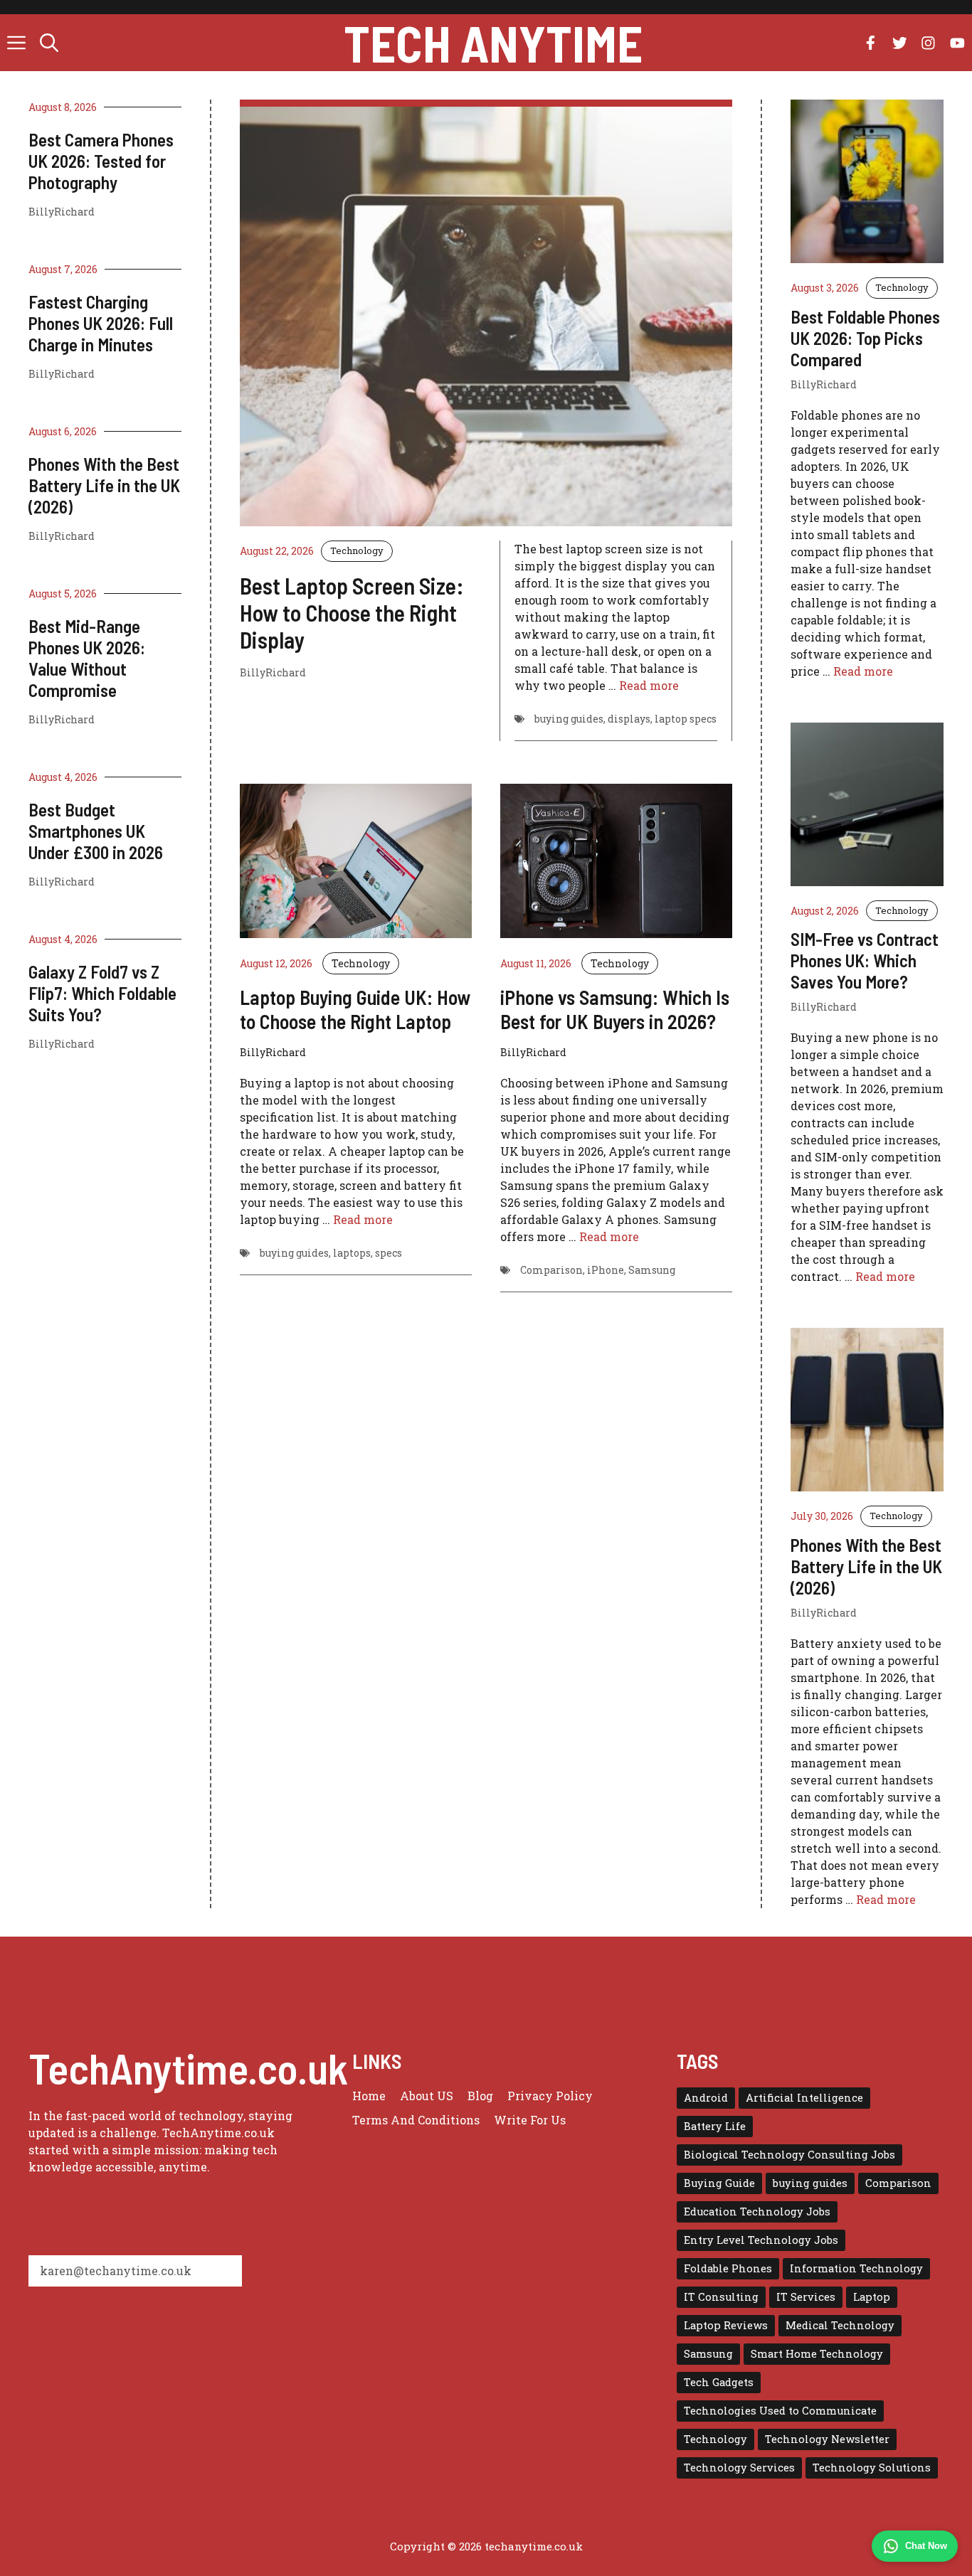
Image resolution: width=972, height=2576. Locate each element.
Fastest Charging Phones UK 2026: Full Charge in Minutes (101, 323)
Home (369, 2096)
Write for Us (530, 2120)
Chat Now (926, 2546)
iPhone (606, 1270)
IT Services (806, 2297)
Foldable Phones (728, 2268)
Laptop (872, 2297)
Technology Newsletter (827, 2439)
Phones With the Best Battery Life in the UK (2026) (104, 485)
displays (629, 719)
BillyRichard (62, 212)
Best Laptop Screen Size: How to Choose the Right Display (352, 613)
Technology (357, 550)
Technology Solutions (872, 2468)
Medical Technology (840, 2325)
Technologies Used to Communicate (780, 2411)
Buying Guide (719, 2183)
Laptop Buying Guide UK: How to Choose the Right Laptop (355, 1009)
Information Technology (856, 2268)
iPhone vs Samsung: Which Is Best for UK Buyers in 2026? (615, 1009)
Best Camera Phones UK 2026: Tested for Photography (101, 161)
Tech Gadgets (719, 2382)
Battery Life (715, 2126)
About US (427, 2096)
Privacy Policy (550, 2096)
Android (706, 2098)
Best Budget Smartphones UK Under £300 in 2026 (96, 831)
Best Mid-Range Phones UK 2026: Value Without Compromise (87, 658)
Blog (480, 2096)
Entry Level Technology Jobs (761, 2240)
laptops (352, 1253)
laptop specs (686, 719)
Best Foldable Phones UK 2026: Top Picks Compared (865, 338)
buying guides (569, 719)
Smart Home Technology (817, 2354)
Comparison (551, 1270)
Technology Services (739, 2468)
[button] (49, 43)
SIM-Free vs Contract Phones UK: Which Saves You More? (865, 960)
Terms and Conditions (416, 2120)
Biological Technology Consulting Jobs (789, 2155)
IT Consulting (721, 2297)
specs (389, 1253)
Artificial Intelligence (804, 2098)
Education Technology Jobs (757, 2212)
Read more (649, 685)
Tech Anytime (493, 43)
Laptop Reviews (726, 2325)
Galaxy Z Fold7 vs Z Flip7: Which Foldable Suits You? (102, 993)
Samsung (652, 1270)
